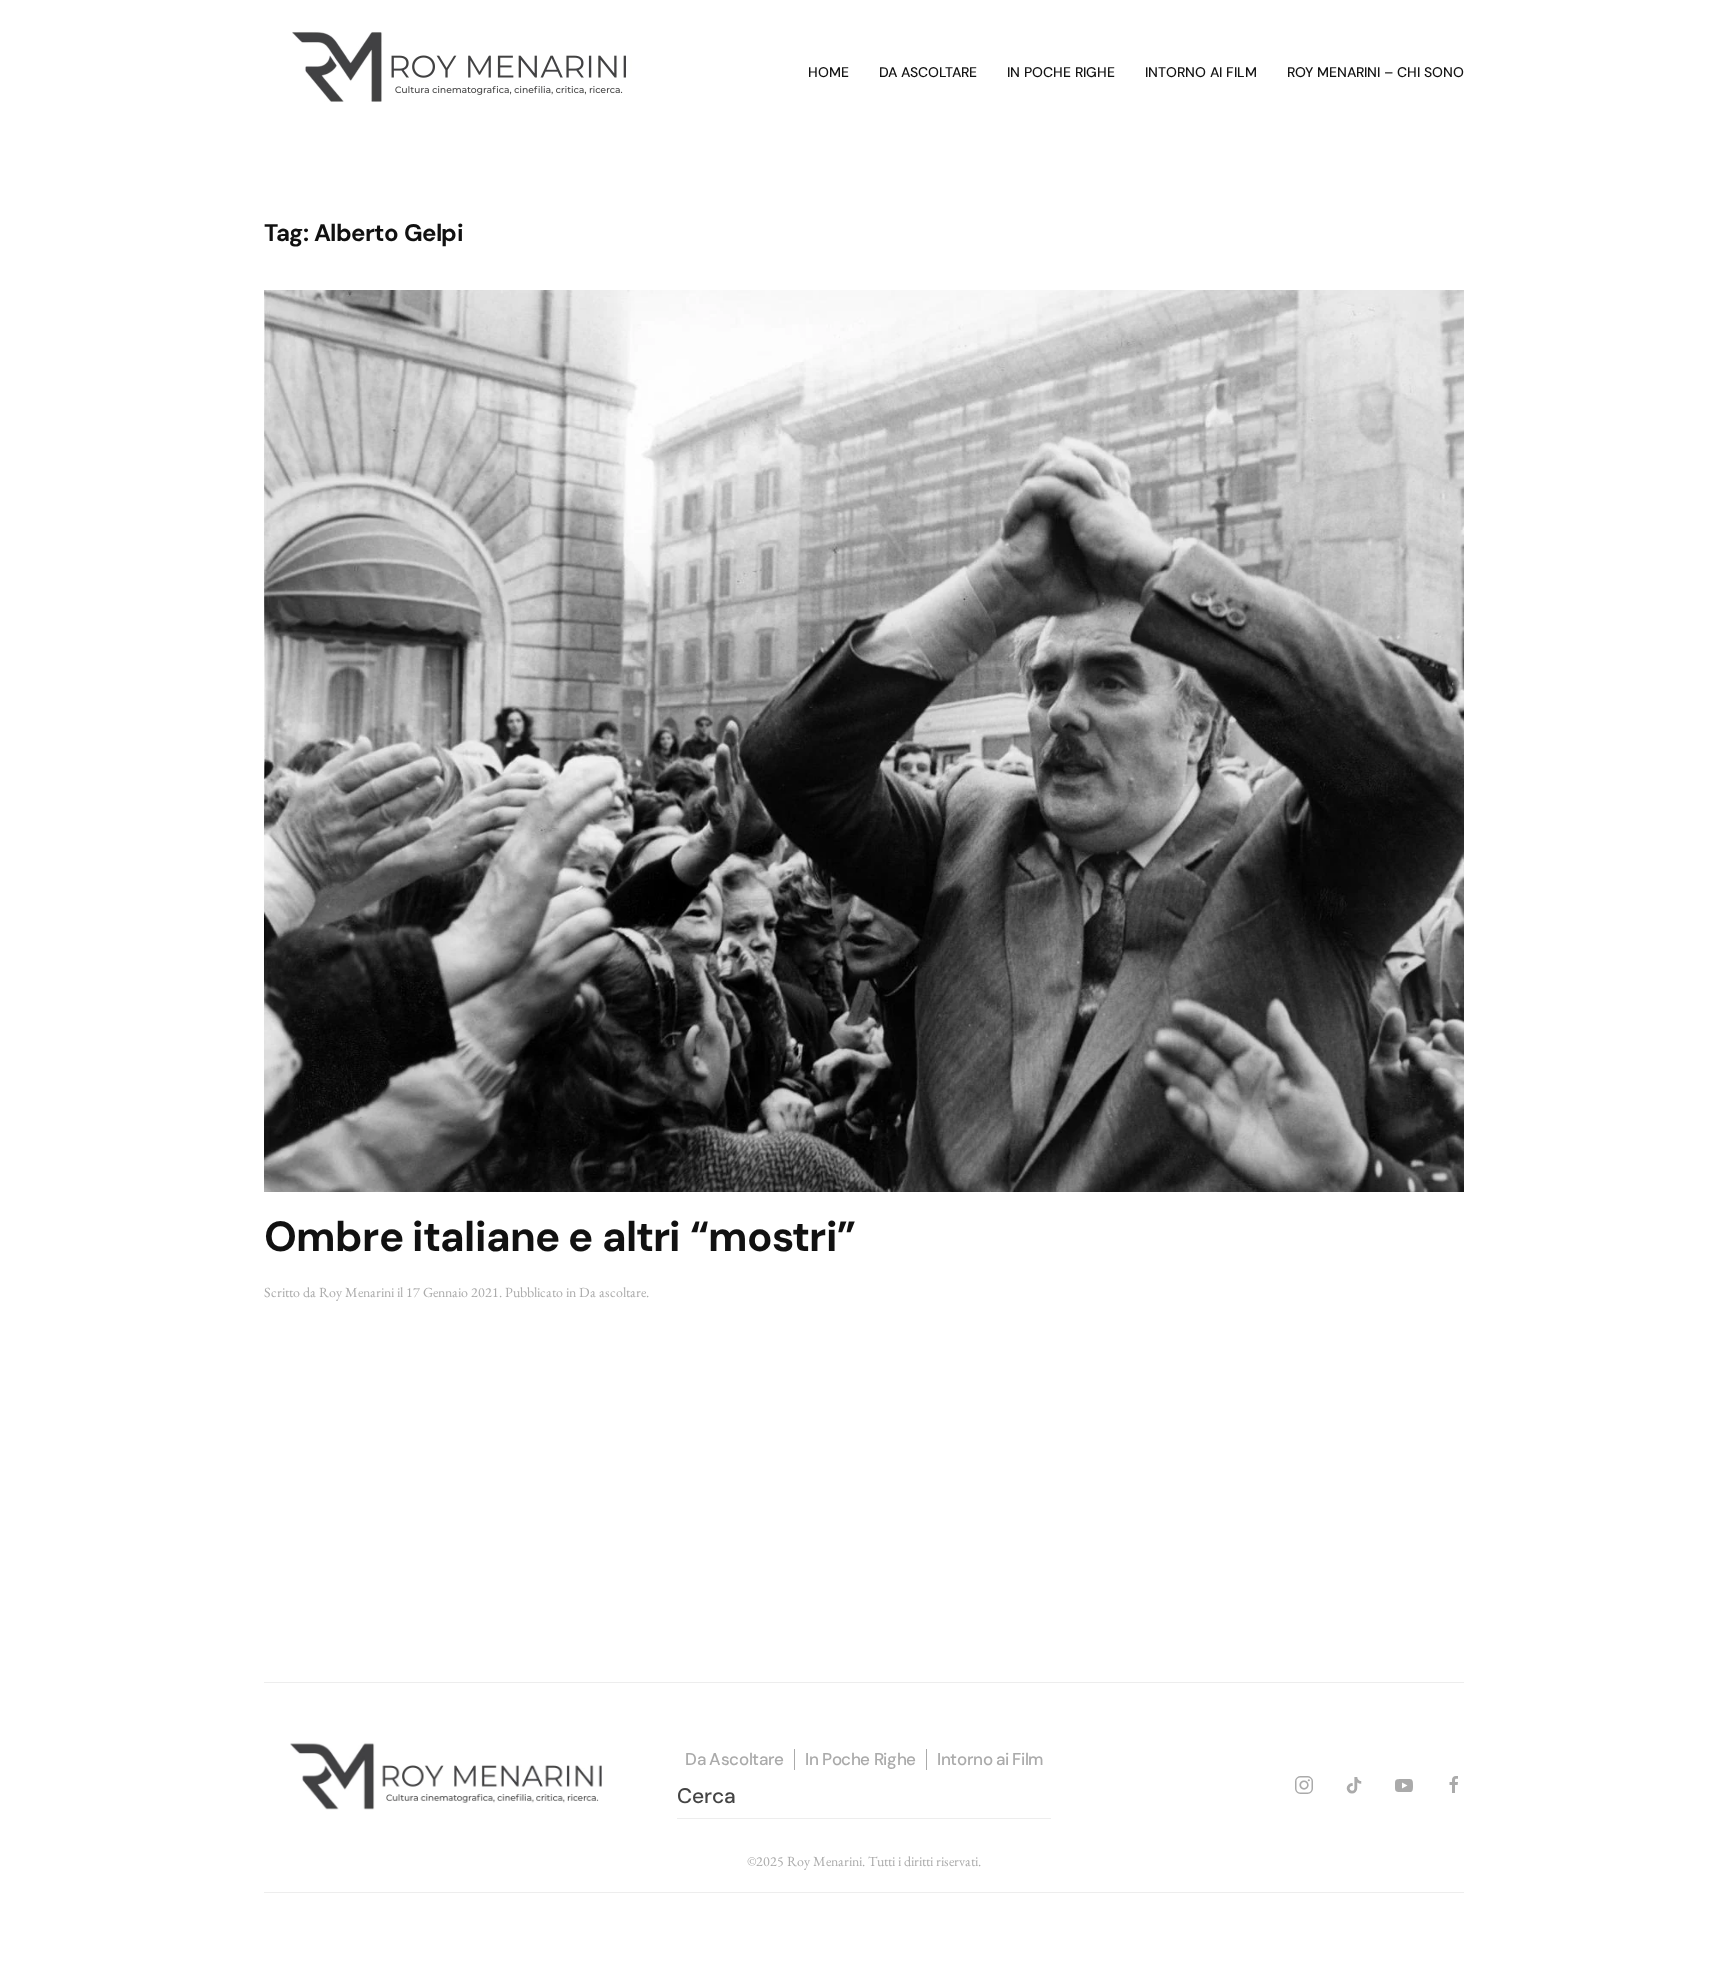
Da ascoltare (928, 72)
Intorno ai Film (990, 1759)
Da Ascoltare (734, 1759)
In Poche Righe (860, 1759)
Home (828, 72)
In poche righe (1061, 72)
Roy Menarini (356, 1292)
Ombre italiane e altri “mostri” (559, 1236)
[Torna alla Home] (464, 73)
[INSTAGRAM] (1304, 1781)
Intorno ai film (1201, 72)
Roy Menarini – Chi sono (1375, 72)
